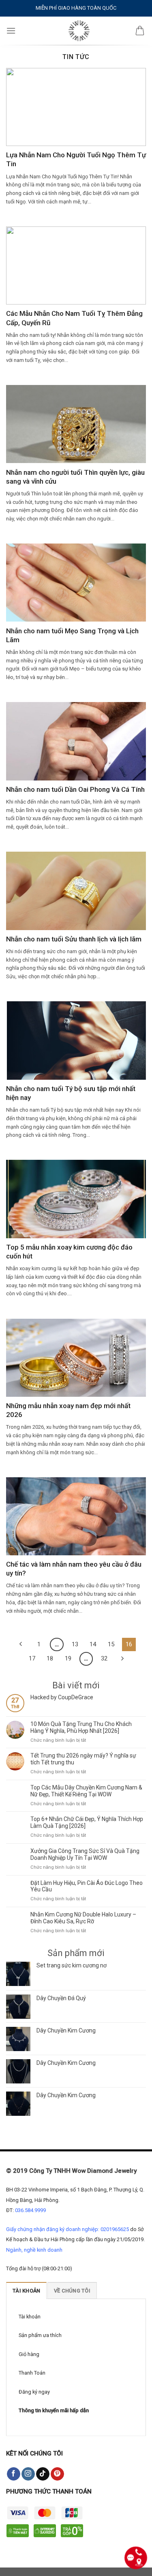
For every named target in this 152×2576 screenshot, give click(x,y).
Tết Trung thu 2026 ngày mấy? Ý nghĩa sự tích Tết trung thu (83, 1759)
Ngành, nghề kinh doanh (34, 2250)
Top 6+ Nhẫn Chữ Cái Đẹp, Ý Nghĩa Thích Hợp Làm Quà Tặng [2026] (87, 1822)
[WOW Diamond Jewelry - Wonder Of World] (79, 31)
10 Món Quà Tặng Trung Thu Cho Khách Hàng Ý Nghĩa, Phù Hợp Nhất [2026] (81, 1727)
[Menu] (11, 31)
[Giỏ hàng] (140, 31)
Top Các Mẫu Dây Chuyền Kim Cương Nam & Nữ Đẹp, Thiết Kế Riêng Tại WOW (86, 1791)
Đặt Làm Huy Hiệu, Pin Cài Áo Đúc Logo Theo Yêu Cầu (87, 1886)
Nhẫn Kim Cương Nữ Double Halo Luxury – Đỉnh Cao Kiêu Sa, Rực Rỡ (83, 1918)
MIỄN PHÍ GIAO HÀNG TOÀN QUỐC (76, 8)
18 (50, 1658)
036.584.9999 (30, 2210)
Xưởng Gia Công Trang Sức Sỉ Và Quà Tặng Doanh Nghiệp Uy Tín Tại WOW (85, 1854)
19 (68, 1658)
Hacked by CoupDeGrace (62, 1697)
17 (32, 1658)
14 (93, 1644)
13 (75, 1644)
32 (104, 1658)
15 (111, 1644)
